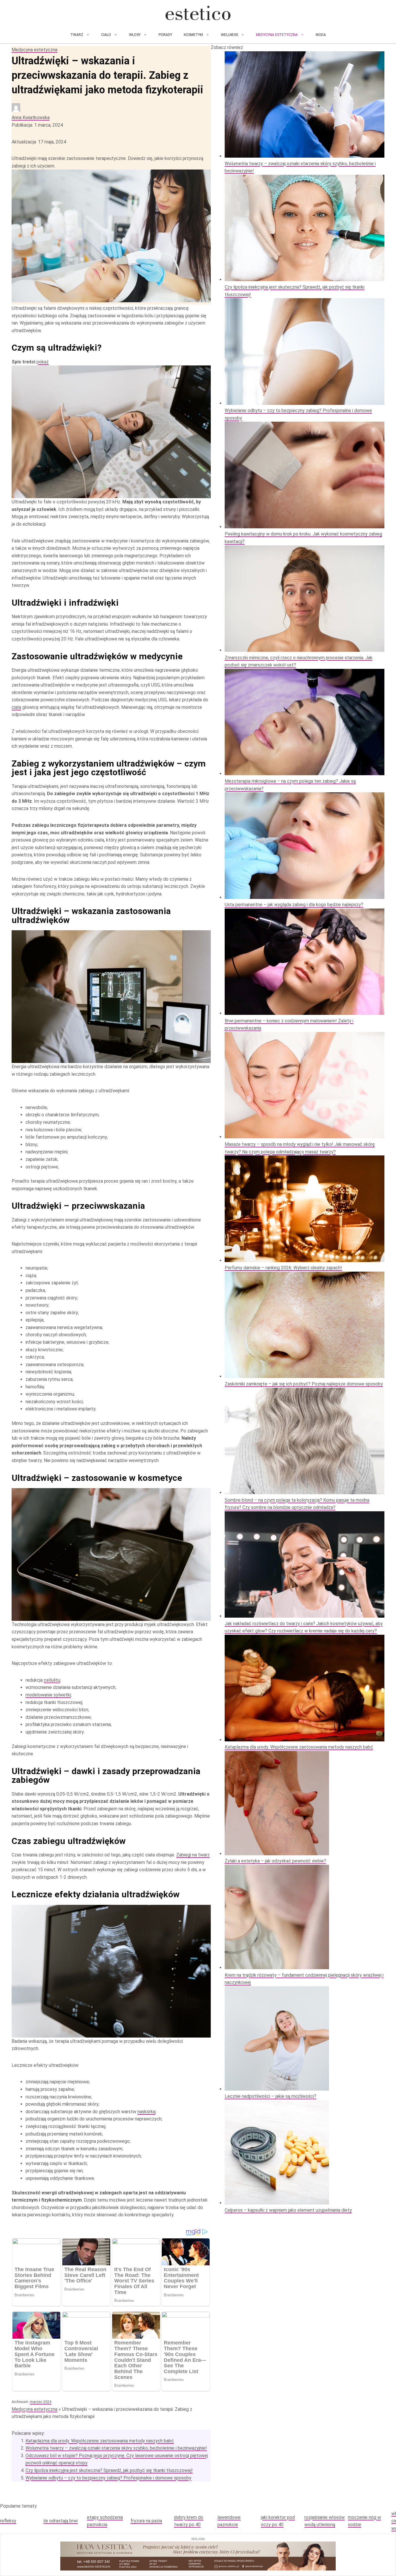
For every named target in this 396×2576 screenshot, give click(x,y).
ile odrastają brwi (61, 2521)
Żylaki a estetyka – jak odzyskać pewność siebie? (275, 1861)
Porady (165, 35)
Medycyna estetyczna (277, 35)
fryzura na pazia (146, 2521)
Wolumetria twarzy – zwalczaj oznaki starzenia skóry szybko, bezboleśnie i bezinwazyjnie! (116, 2448)
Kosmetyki (193, 35)
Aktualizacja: (39, 142)
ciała (16, 707)
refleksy (8, 2521)
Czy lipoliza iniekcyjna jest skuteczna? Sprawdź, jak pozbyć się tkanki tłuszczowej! (109, 2470)
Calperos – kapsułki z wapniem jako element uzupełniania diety (288, 2210)
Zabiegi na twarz (193, 1855)
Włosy (135, 35)
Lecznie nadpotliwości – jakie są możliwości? (270, 2096)
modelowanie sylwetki (48, 1695)
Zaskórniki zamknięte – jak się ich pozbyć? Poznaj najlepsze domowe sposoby (304, 1384)
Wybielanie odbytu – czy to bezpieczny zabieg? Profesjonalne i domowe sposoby (108, 2478)
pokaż (43, 362)
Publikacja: (37, 125)
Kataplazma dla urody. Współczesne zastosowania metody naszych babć (100, 2441)
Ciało (106, 35)
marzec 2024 (41, 2402)
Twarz (77, 35)
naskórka (146, 2112)
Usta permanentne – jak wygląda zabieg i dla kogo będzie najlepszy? (294, 905)
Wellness (229, 35)
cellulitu (52, 1680)
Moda (321, 35)
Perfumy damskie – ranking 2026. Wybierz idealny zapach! (283, 1268)
